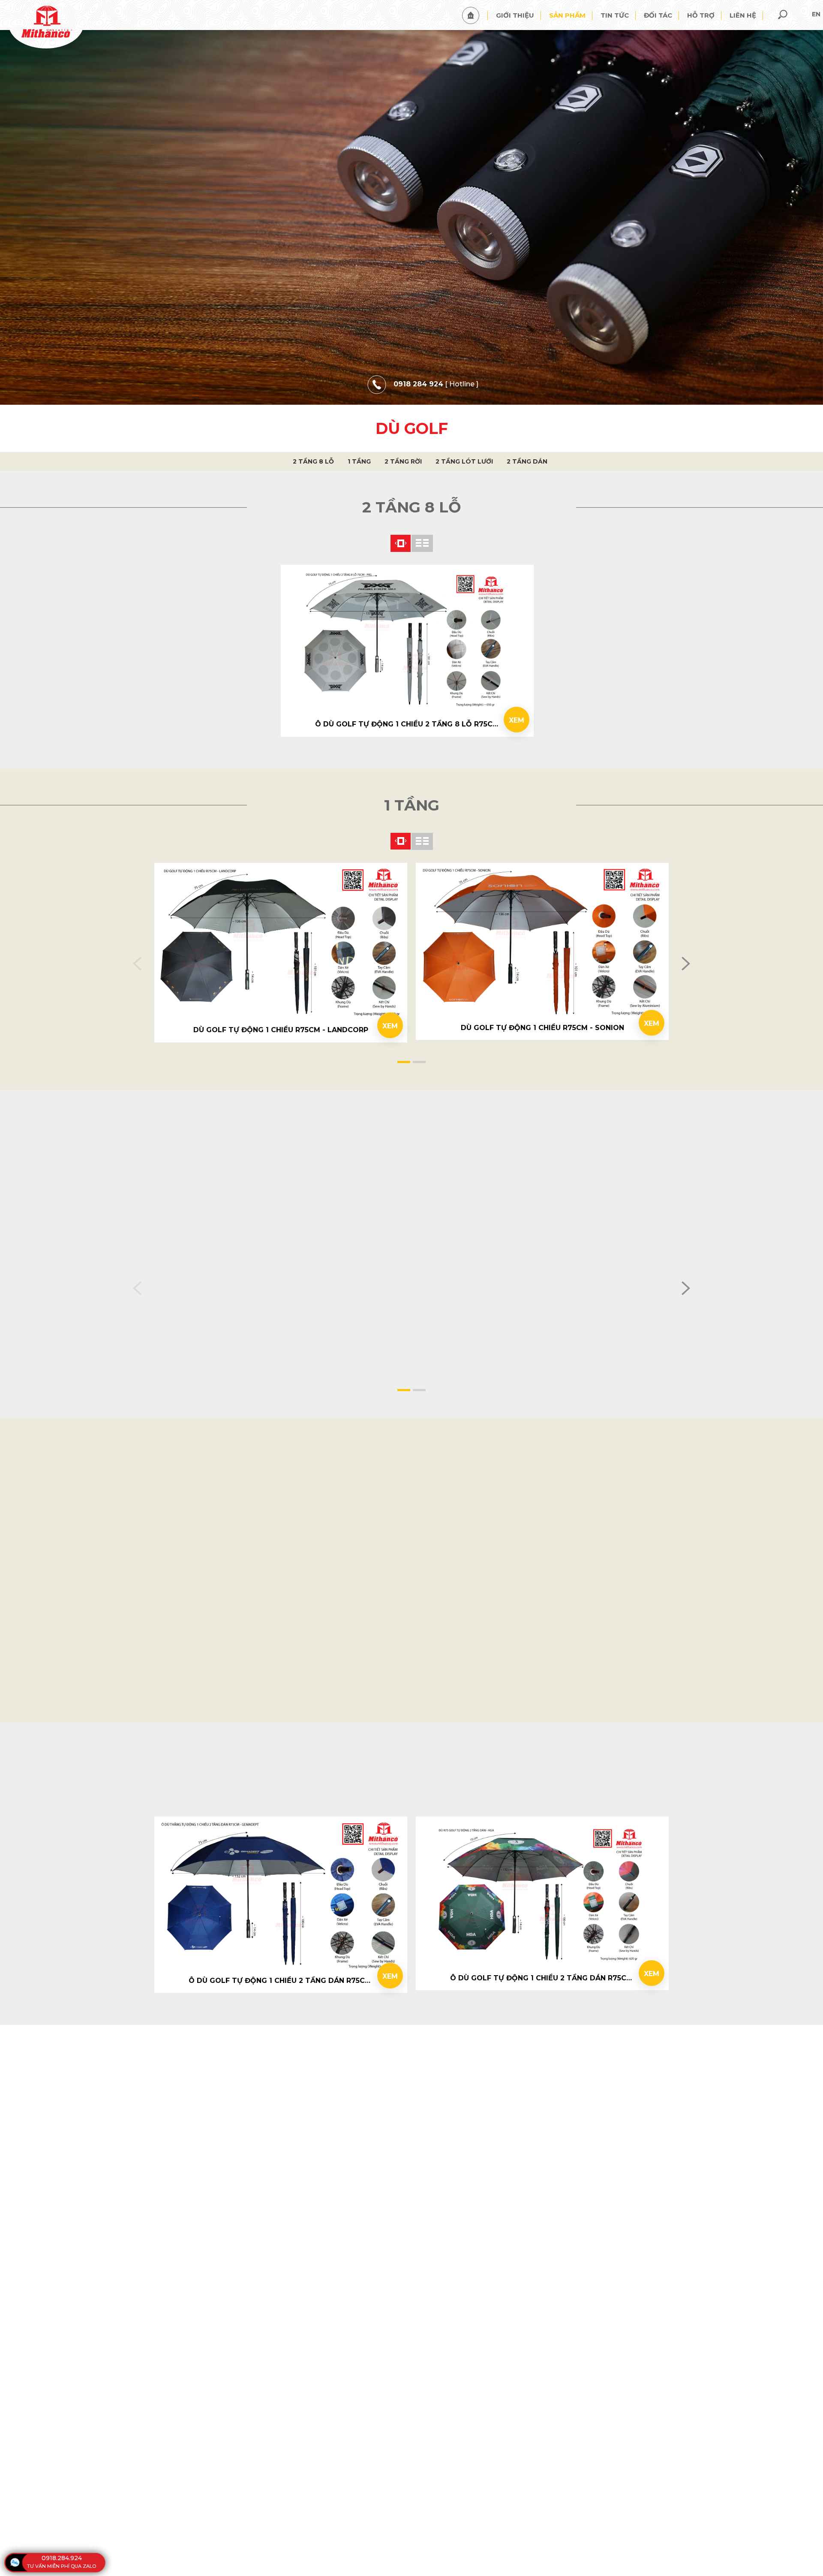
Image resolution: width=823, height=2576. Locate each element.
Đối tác (658, 15)
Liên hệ (743, 15)
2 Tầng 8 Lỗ (313, 461)
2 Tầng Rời (403, 461)
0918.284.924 (62, 2558)
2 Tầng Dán (527, 461)
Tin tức (615, 15)
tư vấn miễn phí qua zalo (62, 2566)
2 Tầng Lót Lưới (464, 461)
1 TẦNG (359, 461)
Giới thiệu (515, 15)
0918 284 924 (418, 384)
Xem (517, 720)
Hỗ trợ (701, 15)
